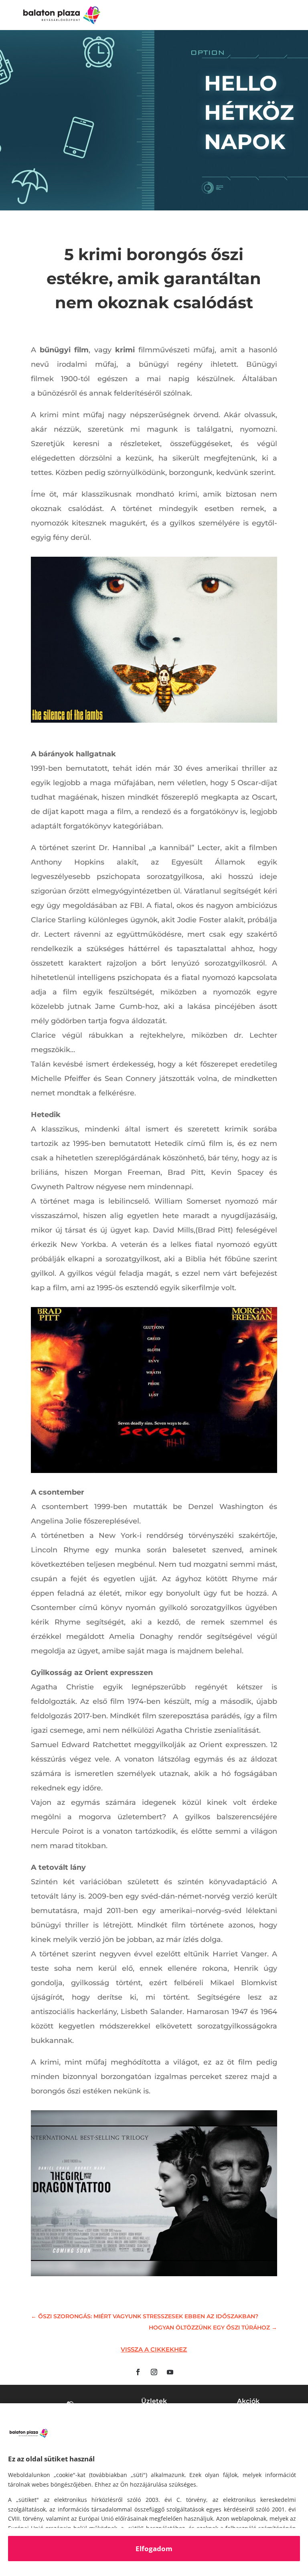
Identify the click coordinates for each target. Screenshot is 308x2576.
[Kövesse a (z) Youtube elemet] (170, 2372)
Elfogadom (154, 2549)
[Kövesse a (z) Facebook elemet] (138, 2372)
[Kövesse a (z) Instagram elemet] (154, 2372)
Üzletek (154, 2401)
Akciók (248, 2401)
